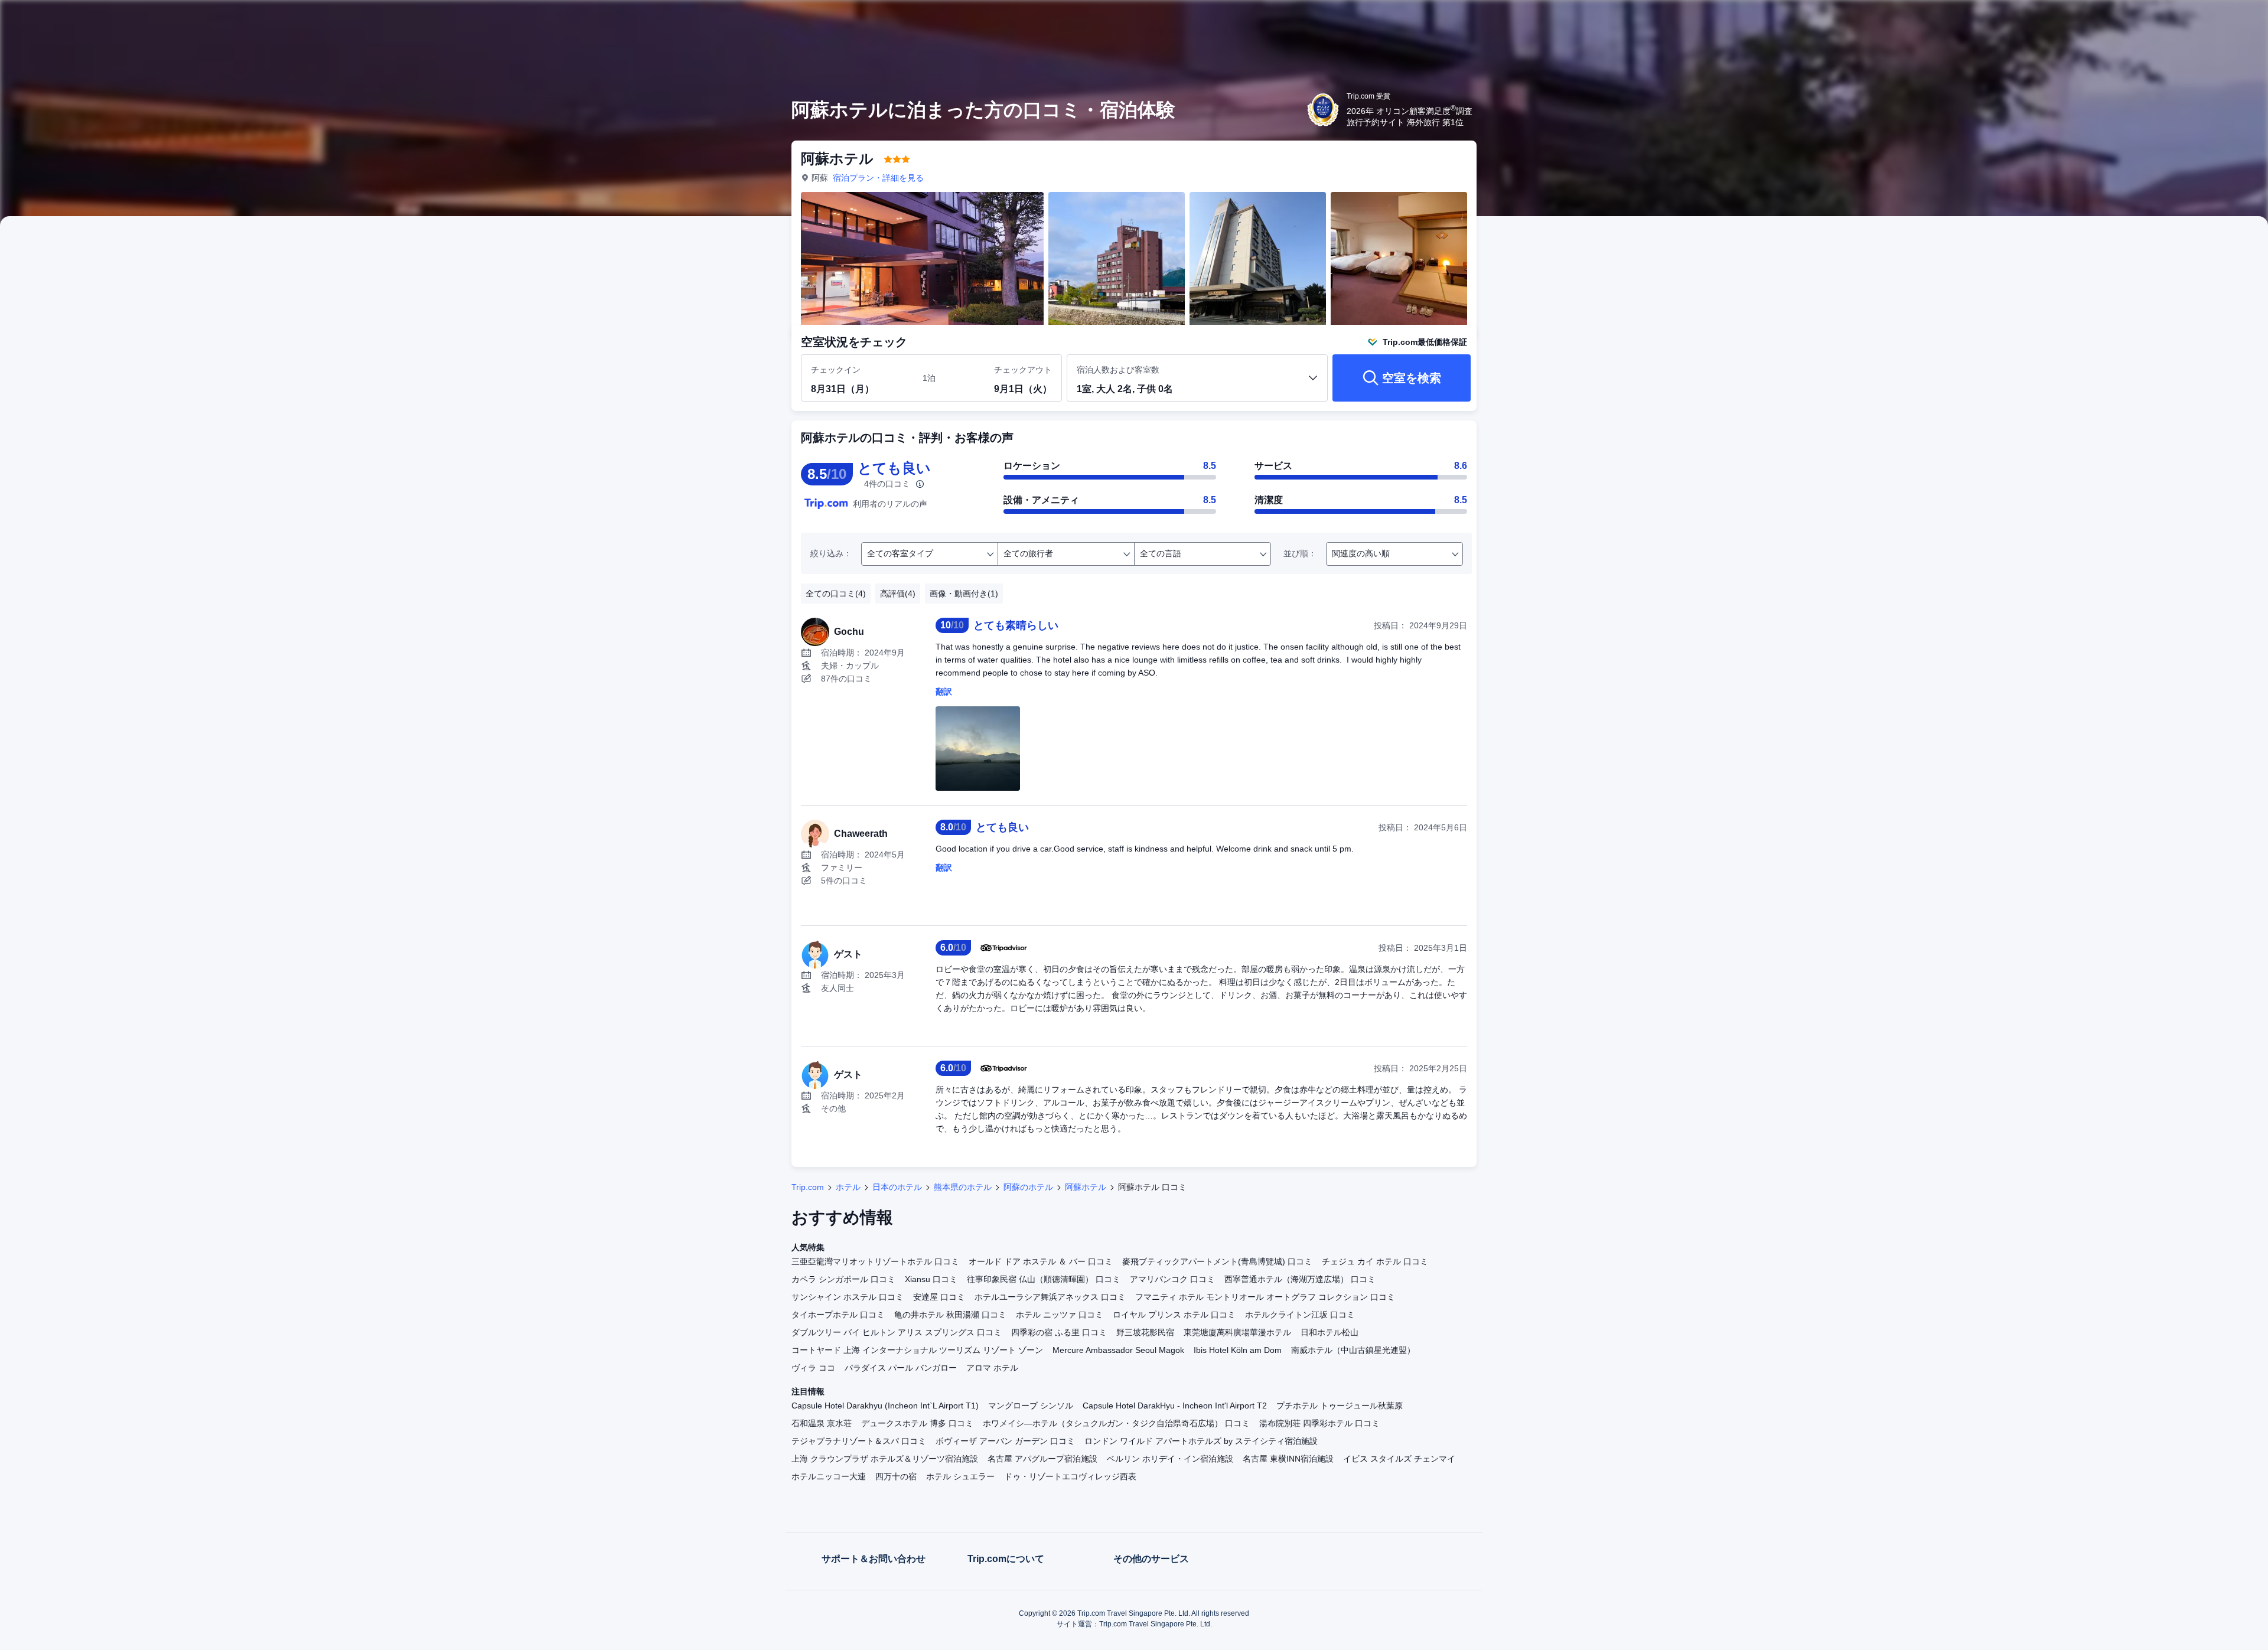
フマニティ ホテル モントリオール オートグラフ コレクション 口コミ (1265, 1297)
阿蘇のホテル (1028, 1187)
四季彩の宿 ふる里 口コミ (1059, 1332)
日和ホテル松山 (1329, 1332)
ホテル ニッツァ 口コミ (1060, 1315)
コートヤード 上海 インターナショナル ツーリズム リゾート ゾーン (917, 1350)
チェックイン (836, 370)
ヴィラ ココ (813, 1368)
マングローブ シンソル (1031, 1406)
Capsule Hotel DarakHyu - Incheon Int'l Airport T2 (1175, 1406)
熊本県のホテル (963, 1187)
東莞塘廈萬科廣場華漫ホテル (1237, 1332)
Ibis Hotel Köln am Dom (1238, 1350)
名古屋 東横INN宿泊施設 (1288, 1459)
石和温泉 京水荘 (822, 1423)
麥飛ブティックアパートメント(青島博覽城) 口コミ (1217, 1261)
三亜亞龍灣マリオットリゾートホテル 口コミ (875, 1261)
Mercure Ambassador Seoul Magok (1118, 1350)
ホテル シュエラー (960, 1476)
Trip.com (808, 1187)
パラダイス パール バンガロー (901, 1368)
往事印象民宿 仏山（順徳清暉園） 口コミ (1044, 1279)
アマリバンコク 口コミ (1172, 1279)
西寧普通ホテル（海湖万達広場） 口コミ (1300, 1279)
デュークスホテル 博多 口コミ (917, 1423)
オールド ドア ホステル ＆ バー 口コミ (1041, 1261)
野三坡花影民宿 (1145, 1332)
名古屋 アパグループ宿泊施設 (1042, 1459)
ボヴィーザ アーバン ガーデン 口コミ (1005, 1441)
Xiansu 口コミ (931, 1279)
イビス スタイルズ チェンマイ (1399, 1459)
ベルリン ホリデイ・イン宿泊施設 (1170, 1459)
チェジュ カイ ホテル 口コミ (1375, 1261)
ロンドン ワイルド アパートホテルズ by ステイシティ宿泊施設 (1201, 1441)
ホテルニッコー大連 (829, 1476)
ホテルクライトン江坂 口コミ (1300, 1315)
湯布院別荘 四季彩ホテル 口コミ (1319, 1423)
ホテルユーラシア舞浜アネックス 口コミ (1050, 1297)
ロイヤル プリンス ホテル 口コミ (1174, 1315)
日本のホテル (897, 1187)
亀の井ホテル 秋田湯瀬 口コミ (950, 1315)
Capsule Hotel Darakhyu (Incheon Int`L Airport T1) (885, 1406)
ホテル (848, 1187)
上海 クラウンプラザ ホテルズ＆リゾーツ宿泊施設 (885, 1459)
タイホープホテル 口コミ (838, 1315)
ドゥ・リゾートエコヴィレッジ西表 (1070, 1476)
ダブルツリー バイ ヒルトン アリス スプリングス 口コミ (897, 1332)
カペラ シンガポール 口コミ (843, 1279)
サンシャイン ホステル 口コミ (848, 1297)
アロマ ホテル (992, 1368)
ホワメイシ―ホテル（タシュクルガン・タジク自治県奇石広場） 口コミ (1116, 1423)
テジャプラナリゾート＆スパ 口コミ (859, 1441)
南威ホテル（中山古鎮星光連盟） (1353, 1350)
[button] (1641, 19)
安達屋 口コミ (939, 1297)
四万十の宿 (896, 1476)
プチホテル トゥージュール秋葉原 (1340, 1406)
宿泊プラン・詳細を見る (878, 178)
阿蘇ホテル (1086, 1187)
